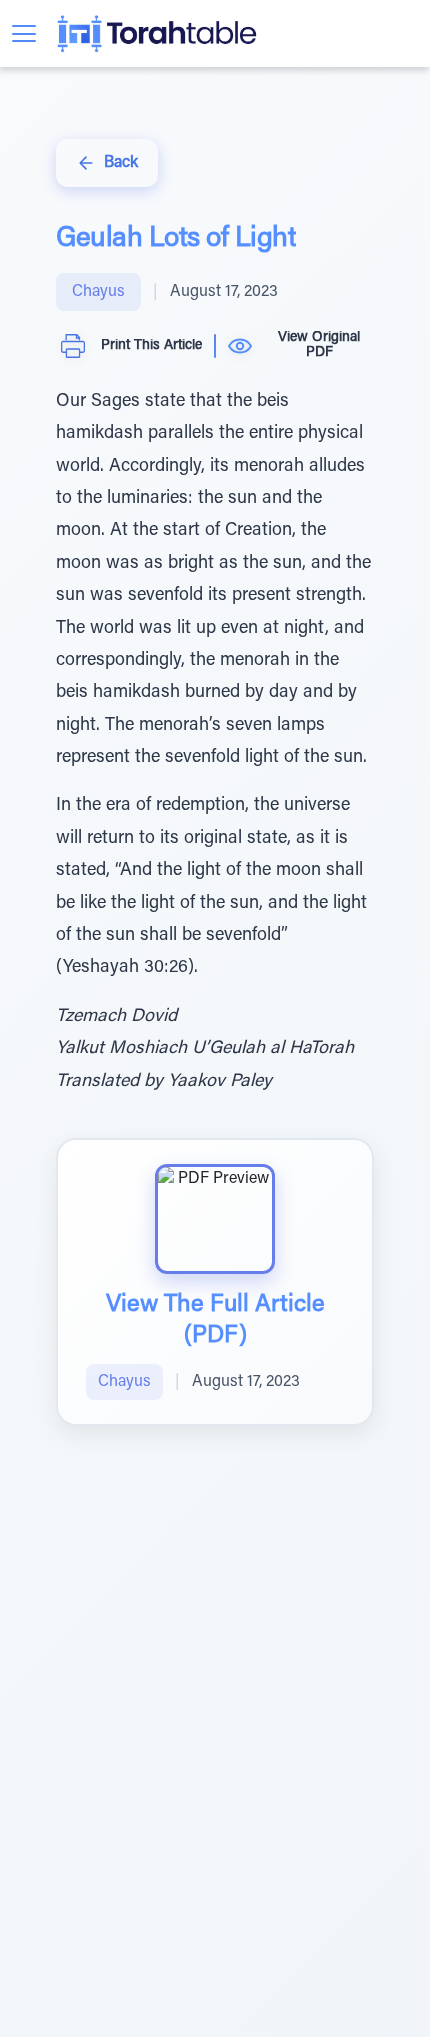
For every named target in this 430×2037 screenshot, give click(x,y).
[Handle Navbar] (24, 33)
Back (121, 163)
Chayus (98, 292)
